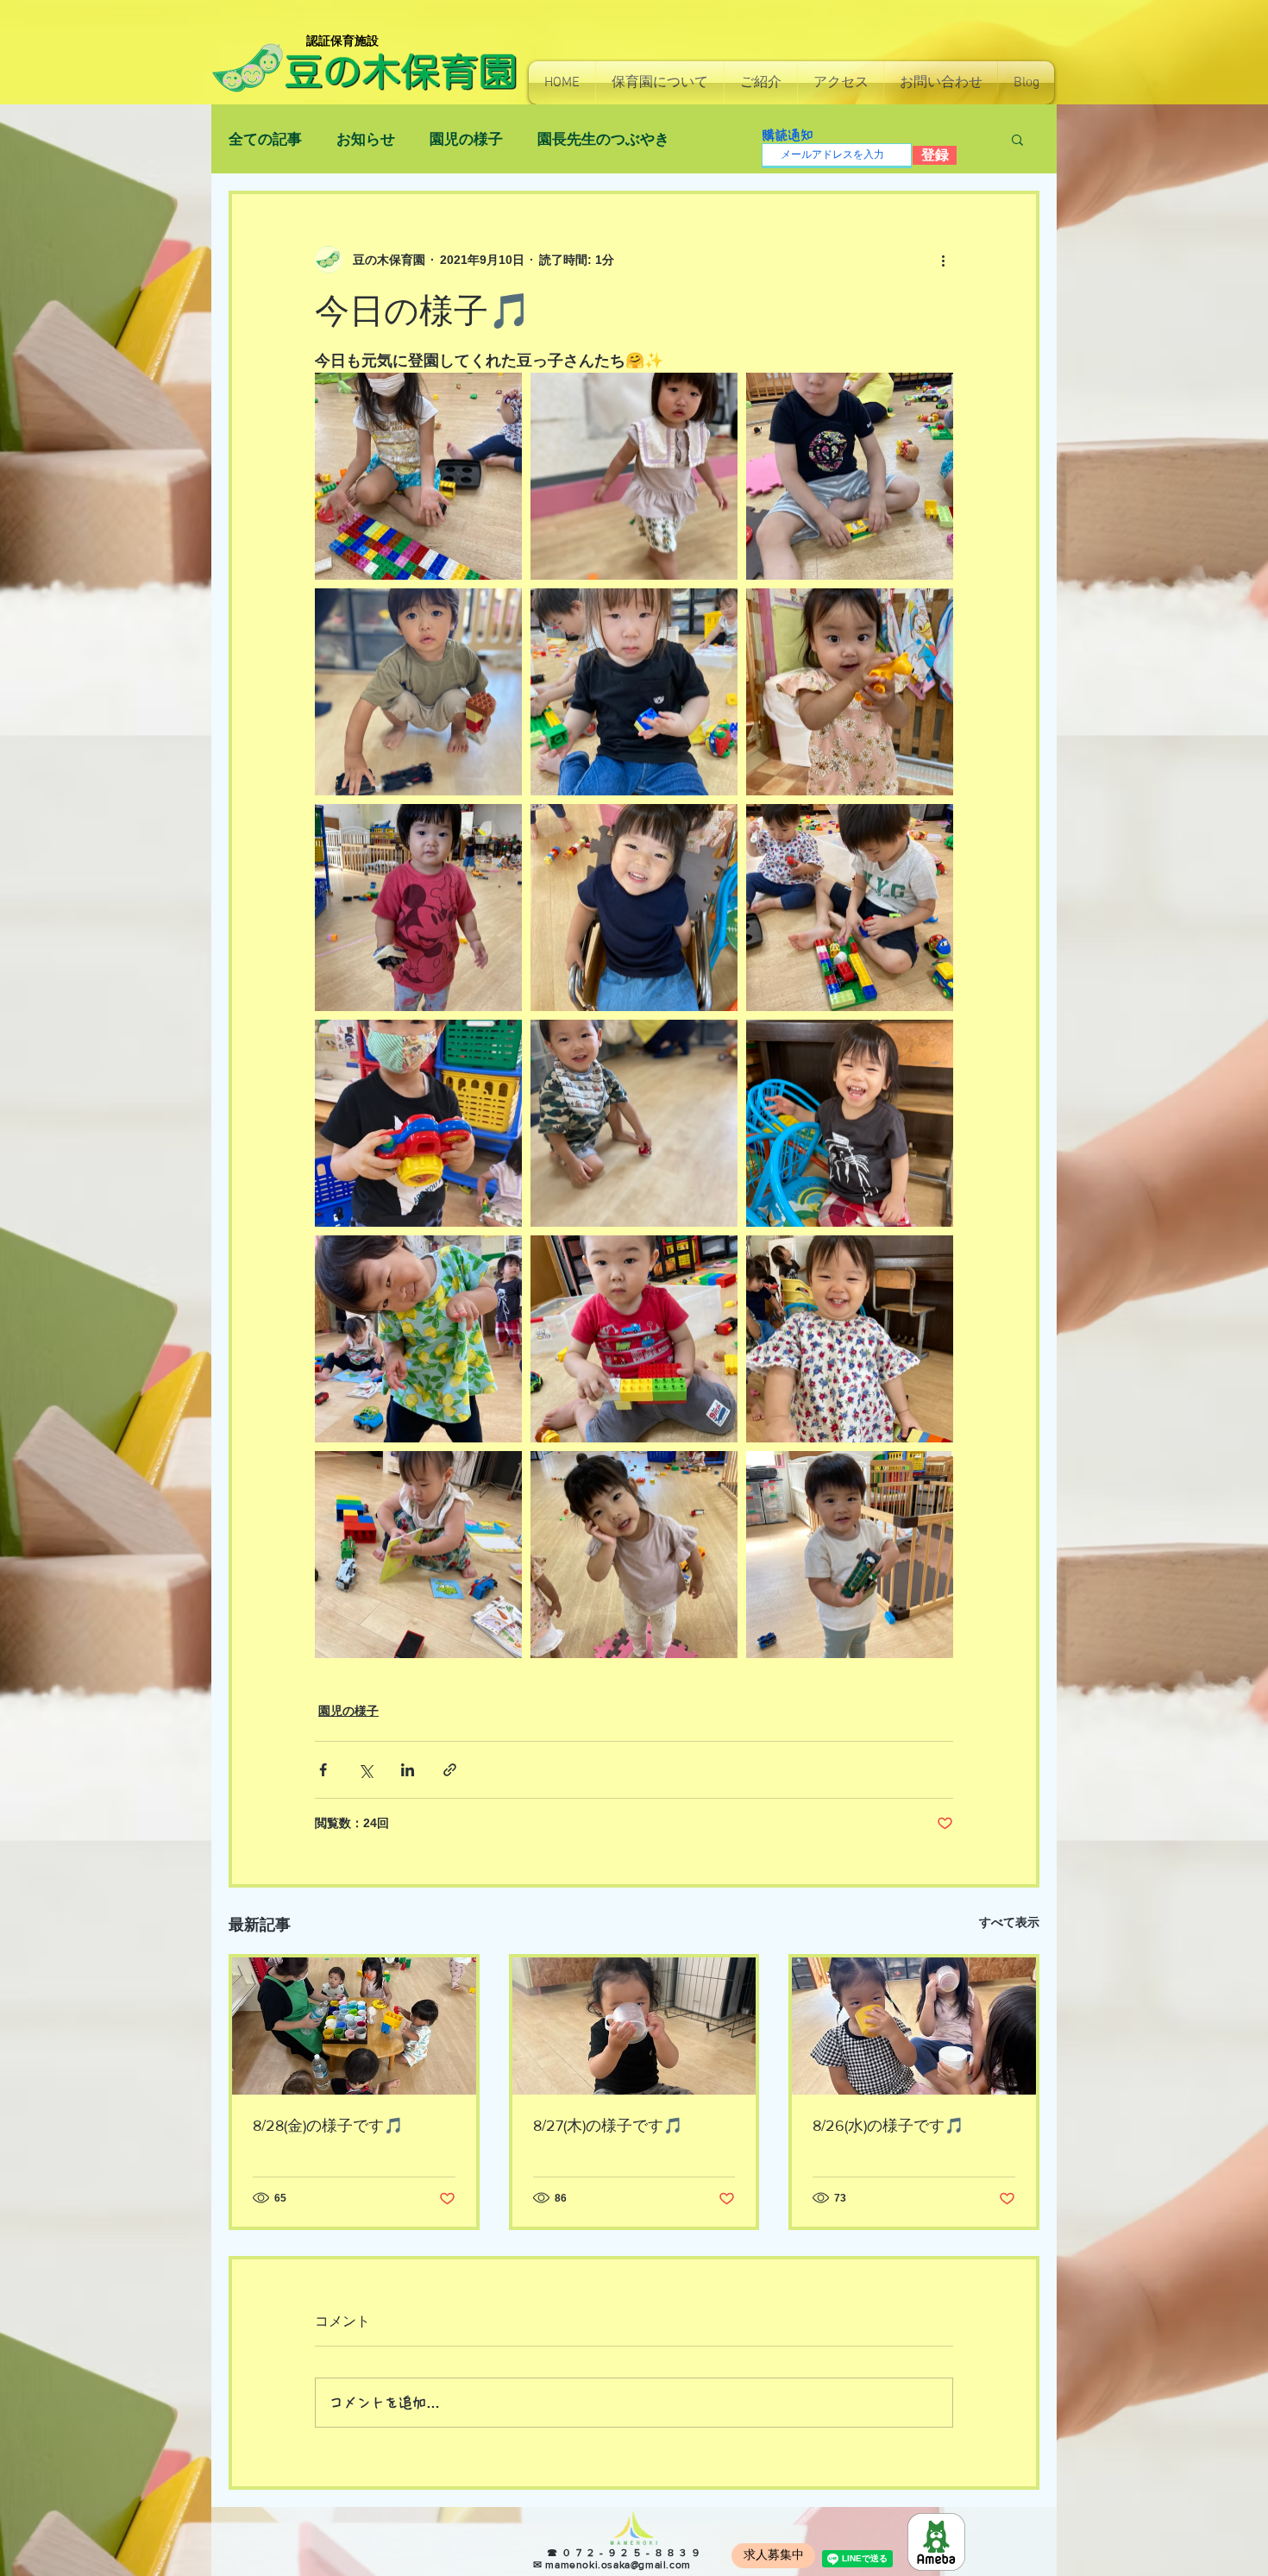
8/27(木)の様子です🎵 (608, 2126)
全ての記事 (265, 139)
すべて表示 (1009, 1922)
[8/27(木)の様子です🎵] (634, 2026)
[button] (660, 83)
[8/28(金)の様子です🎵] (354, 2026)
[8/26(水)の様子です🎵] (914, 2026)
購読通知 (788, 135)
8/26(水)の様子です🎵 (888, 2126)
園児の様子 (466, 139)
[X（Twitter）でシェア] (365, 1770)
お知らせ (366, 139)
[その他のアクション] (943, 260)
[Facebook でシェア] (323, 1770)
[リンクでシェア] (450, 1770)
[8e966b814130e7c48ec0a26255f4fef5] (936, 2542)
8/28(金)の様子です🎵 (328, 2126)
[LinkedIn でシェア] (408, 1770)
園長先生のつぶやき (603, 139)
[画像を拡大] (418, 476)
